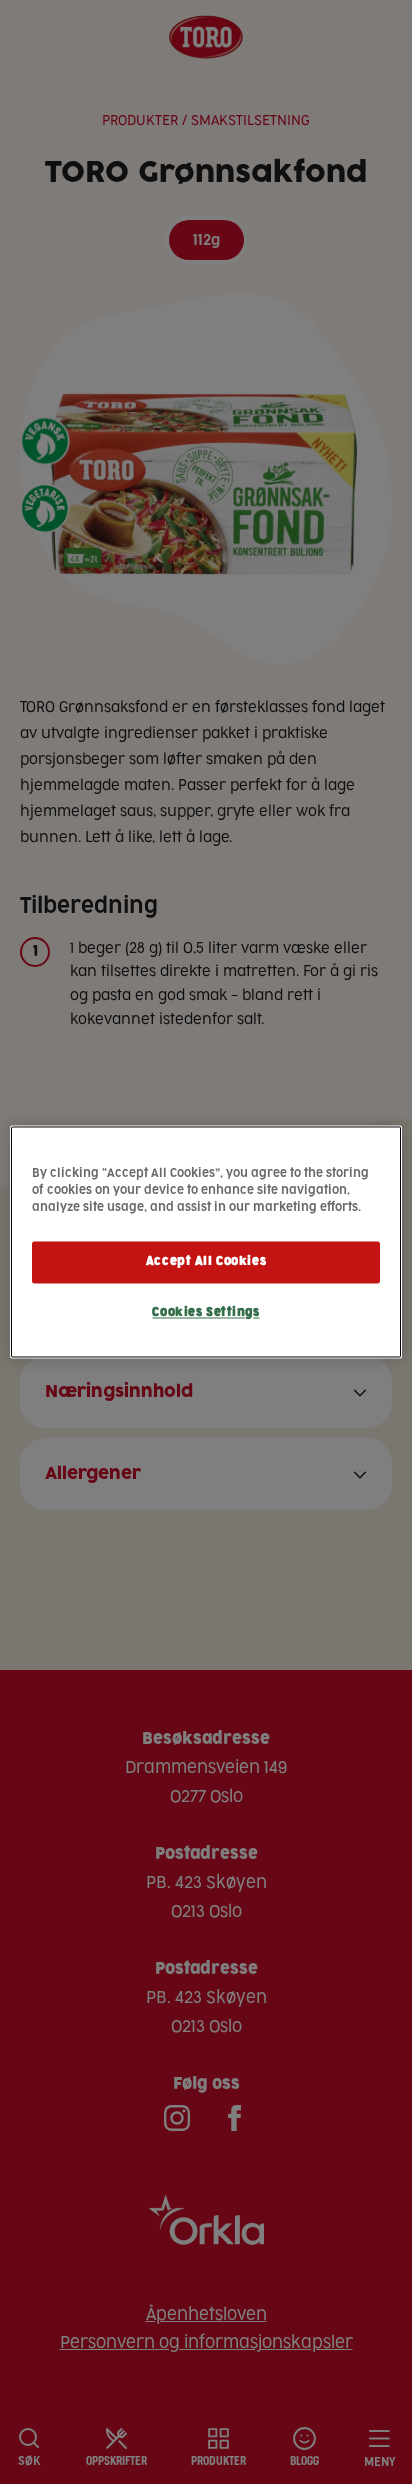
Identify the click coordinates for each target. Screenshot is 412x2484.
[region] (205, 1241)
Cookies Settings (205, 1313)
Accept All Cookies (206, 1262)
